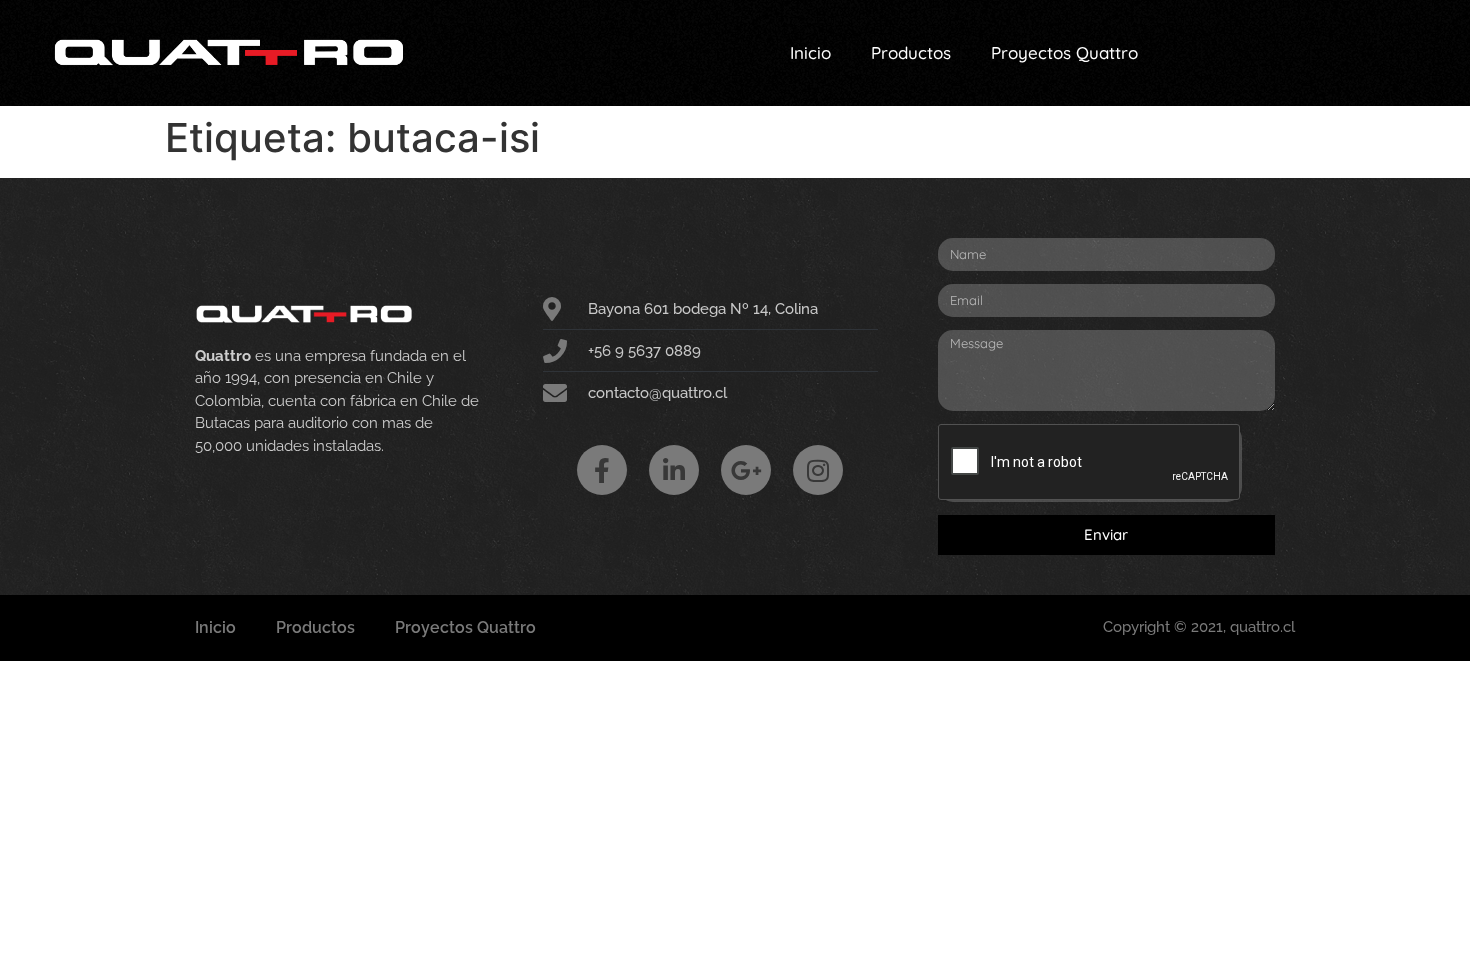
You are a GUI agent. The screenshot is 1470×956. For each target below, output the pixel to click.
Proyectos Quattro (1064, 52)
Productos (911, 52)
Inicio (810, 52)
